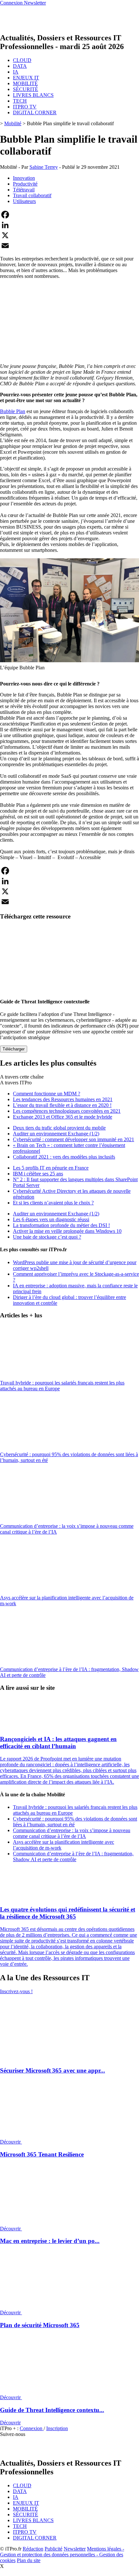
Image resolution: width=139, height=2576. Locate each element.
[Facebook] (69, 215)
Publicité (53, 2549)
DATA (20, 66)
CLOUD (22, 60)
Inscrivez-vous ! (16, 1991)
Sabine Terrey (44, 167)
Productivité (25, 184)
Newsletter (75, 2549)
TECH (20, 101)
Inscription (57, 2428)
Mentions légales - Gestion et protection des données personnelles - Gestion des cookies (62, 2555)
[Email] (69, 246)
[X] (69, 235)
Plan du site (29, 2560)
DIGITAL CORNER (35, 112)
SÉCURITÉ (26, 89)
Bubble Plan (13, 411)
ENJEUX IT (26, 78)
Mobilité (13, 123)
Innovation (24, 178)
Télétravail (24, 190)
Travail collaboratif (32, 195)
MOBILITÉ (25, 83)
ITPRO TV (25, 107)
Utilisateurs (24, 201)
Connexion (32, 2428)
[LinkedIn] (69, 225)
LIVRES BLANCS (33, 95)
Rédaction (33, 2549)
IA (16, 72)
